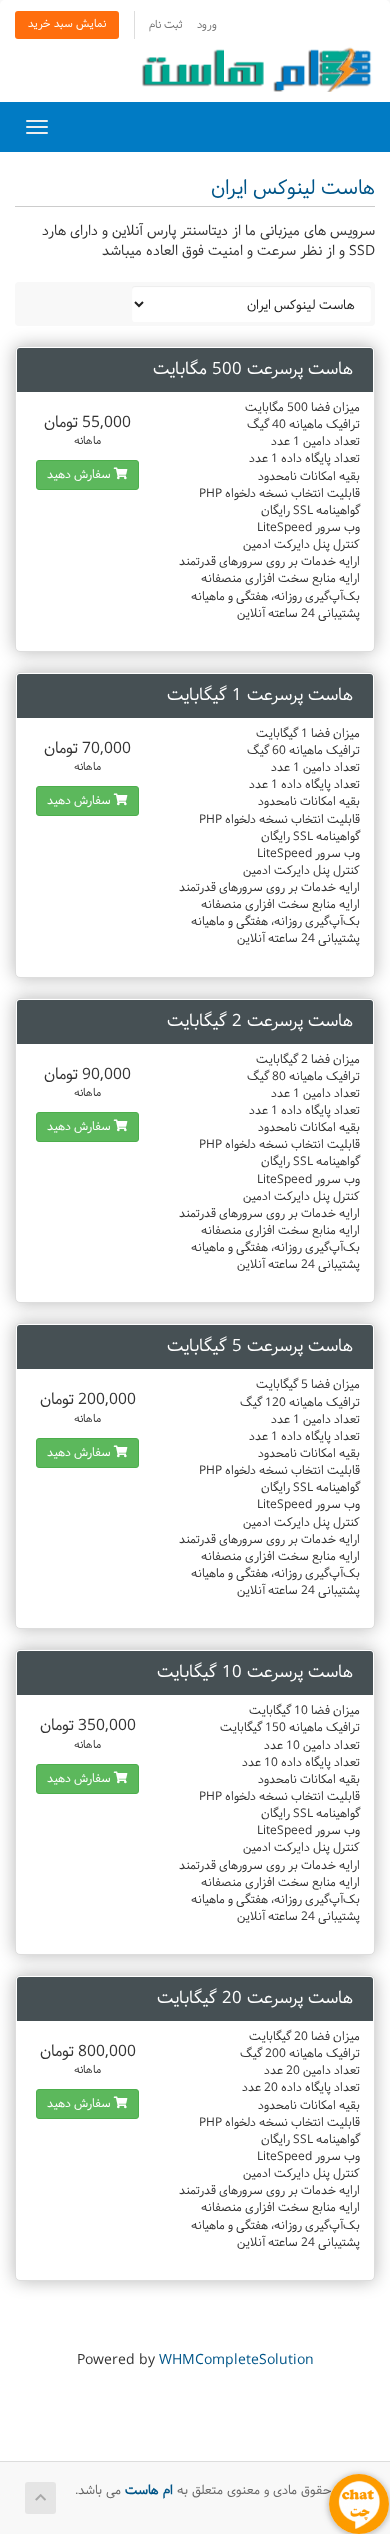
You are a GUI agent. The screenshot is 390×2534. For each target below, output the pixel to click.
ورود (207, 25)
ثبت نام (165, 25)
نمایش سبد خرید (67, 24)
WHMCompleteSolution (236, 2360)
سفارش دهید (80, 475)
